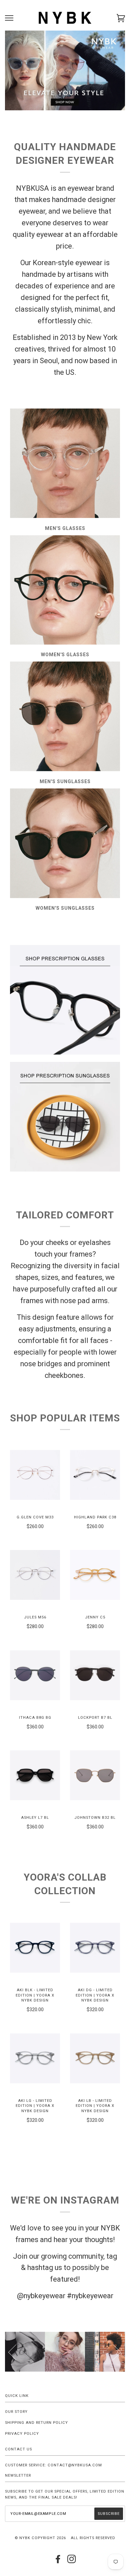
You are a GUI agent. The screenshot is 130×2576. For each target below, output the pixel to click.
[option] (65, 2352)
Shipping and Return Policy (36, 2423)
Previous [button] (16, 2352)
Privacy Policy (22, 2434)
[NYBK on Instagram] (72, 2561)
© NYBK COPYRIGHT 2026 (40, 2538)
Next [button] (113, 2352)
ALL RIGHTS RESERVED (93, 2538)
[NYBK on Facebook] (58, 2561)
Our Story (16, 2412)
